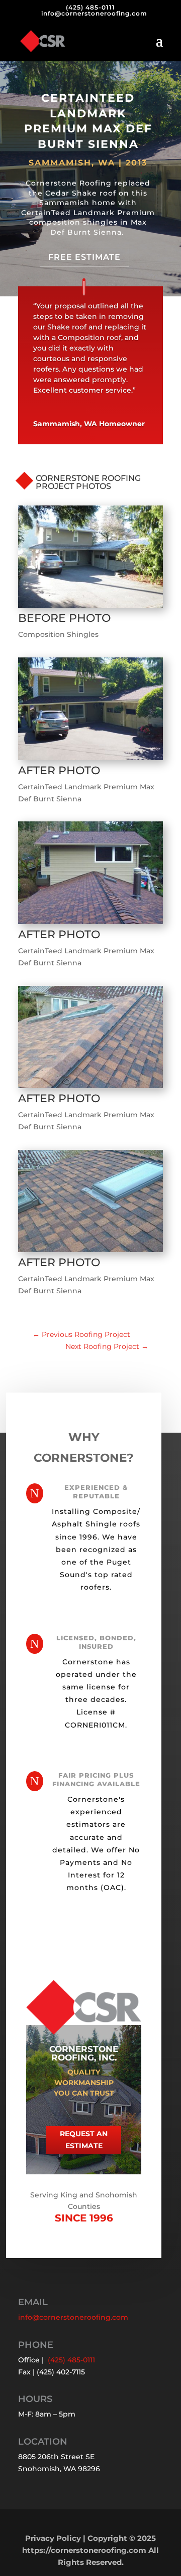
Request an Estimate (84, 2140)
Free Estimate (84, 257)
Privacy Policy (53, 2538)
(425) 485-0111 (90, 7)
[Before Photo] (90, 608)
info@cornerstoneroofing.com (73, 2317)
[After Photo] (90, 760)
